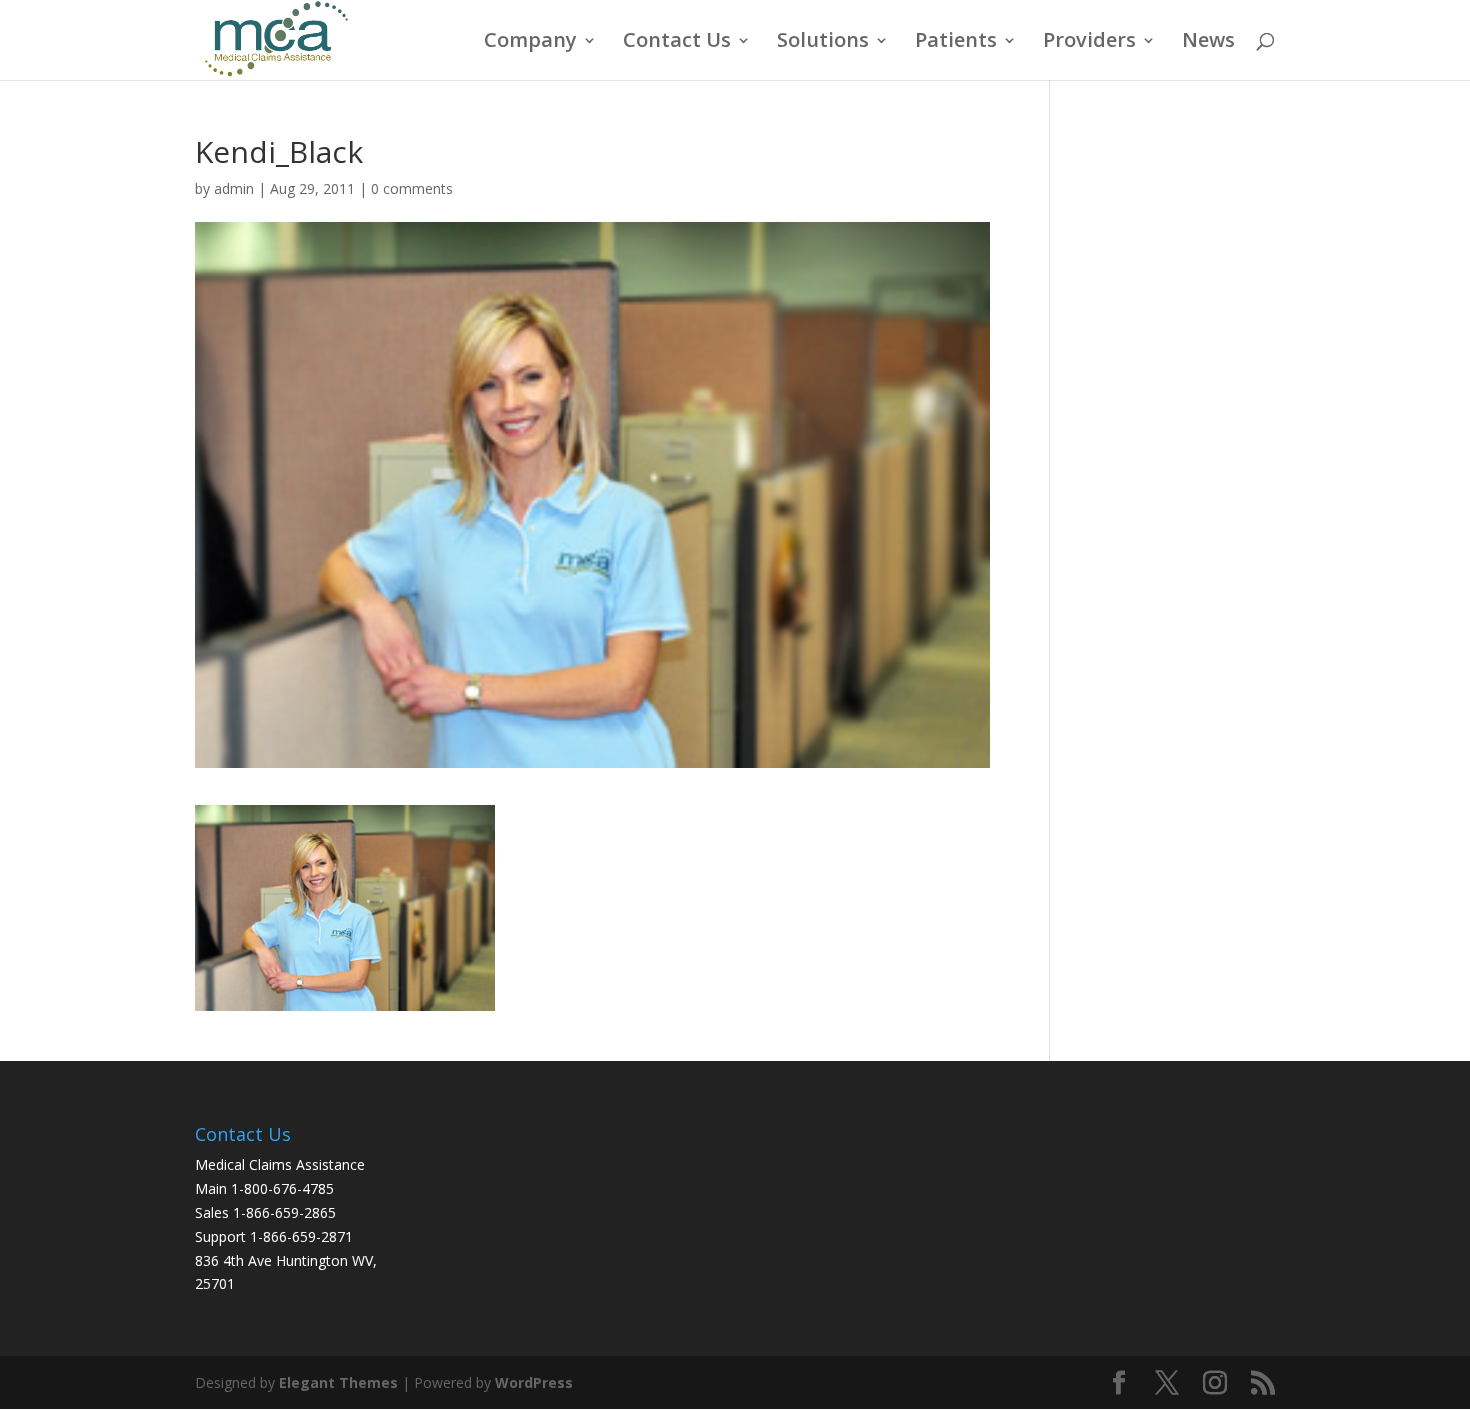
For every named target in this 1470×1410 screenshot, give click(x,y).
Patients (956, 43)
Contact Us (677, 43)
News (1208, 43)
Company (530, 43)
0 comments (412, 188)
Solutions (823, 43)
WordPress (534, 1382)
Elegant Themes (338, 1382)
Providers (1089, 43)
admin (234, 188)
